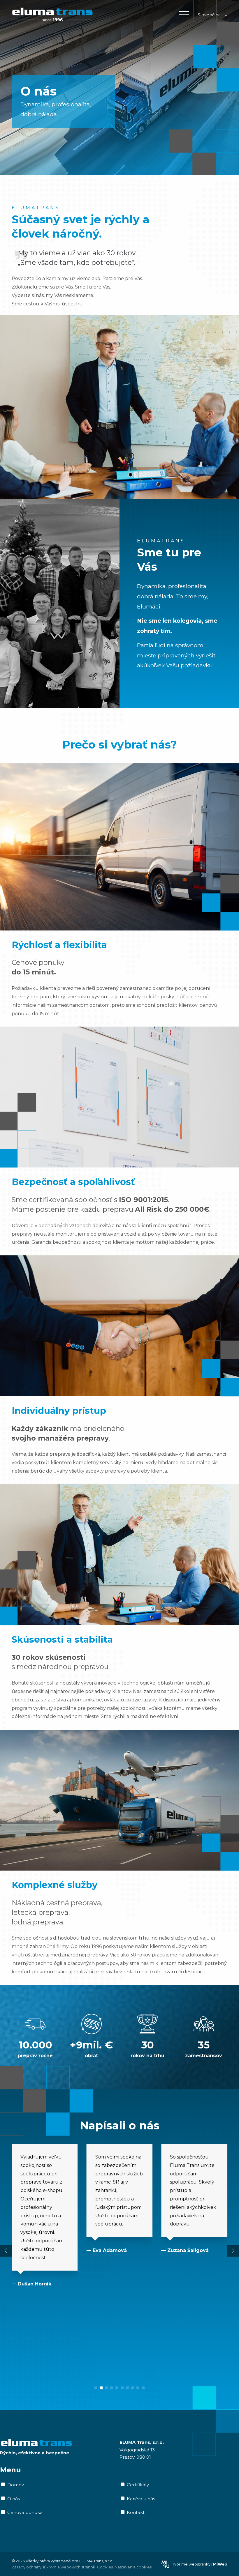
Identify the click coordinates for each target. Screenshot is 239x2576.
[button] (96, 2388)
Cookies (105, 2567)
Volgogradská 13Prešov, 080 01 (142, 2450)
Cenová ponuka (25, 2513)
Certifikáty (138, 2485)
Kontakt (136, 2513)
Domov (16, 2485)
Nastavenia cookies (133, 2567)
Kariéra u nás (141, 2499)
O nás (14, 2499)
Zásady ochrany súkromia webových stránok (53, 2567)
